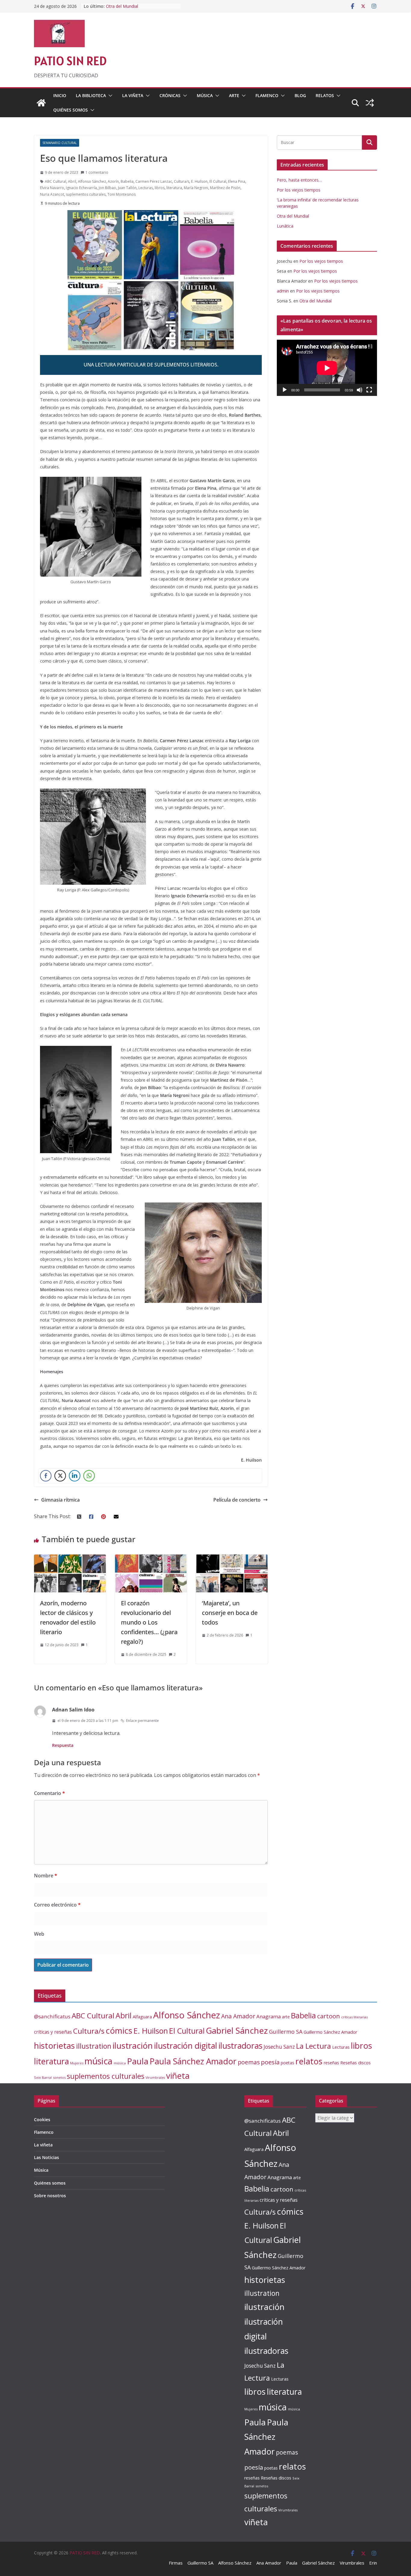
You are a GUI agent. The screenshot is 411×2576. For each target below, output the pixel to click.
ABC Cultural (56, 181)
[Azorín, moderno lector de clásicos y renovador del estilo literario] (70, 1559)
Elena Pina (237, 181)
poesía (270, 2062)
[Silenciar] (360, 390)
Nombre (46, 1876)
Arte (234, 95)
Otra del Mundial (293, 216)
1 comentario (97, 172)
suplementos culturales (86, 194)
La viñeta (133, 95)
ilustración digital (186, 2046)
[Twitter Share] (60, 1476)
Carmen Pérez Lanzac (154, 181)
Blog (300, 95)
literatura (174, 188)
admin (283, 291)
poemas (249, 2062)
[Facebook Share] (46, 1476)
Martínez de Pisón (225, 188)
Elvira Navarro (52, 188)
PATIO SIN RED (70, 61)
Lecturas (146, 188)
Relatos (325, 95)
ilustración (133, 2045)
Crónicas (170, 95)
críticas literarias (354, 2017)
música (99, 2061)
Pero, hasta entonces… (299, 180)
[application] (327, 368)
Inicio (60, 95)
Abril (72, 181)
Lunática (285, 226)
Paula (138, 2061)
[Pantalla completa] (369, 390)
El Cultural (218, 181)
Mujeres (77, 2063)
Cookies (42, 2120)
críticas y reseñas (53, 2032)
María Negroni (196, 188)
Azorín (113, 181)
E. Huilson (199, 181)
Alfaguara (142, 2017)
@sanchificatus (52, 2016)
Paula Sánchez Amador (193, 2061)
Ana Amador (238, 2016)
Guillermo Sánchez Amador (331, 2032)
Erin (373, 2563)
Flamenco (267, 95)
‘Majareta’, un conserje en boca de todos (230, 1613)
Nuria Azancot (52, 194)
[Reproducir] (285, 390)
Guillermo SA (286, 2032)
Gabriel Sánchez (237, 2030)
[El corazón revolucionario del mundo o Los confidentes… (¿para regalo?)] (151, 1559)
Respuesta (63, 1745)
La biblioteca (91, 95)
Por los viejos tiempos (299, 190)
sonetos (59, 2077)
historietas (54, 2046)
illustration (94, 2046)
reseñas (331, 2063)
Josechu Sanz (279, 2047)
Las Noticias (46, 2157)
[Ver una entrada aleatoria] (370, 103)
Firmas (176, 2563)
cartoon (329, 2016)
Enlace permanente (142, 1721)
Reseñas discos (355, 2063)
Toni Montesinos (122, 194)
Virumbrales (155, 2078)
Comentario (49, 1793)
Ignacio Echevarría (81, 188)
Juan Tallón (127, 188)
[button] (109, 96)
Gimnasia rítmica (60, 1500)
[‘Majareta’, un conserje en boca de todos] (232, 1559)
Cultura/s (182, 181)
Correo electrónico (57, 1905)
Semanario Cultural (60, 143)
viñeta (178, 2076)
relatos (309, 2061)
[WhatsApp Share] (89, 1476)
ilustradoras (240, 2046)
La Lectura (314, 2046)
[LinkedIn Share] (75, 1476)
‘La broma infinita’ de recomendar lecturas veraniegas (139, 9)
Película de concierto (237, 1500)
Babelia (127, 181)
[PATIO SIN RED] (41, 103)
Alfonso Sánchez (92, 181)
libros (160, 188)
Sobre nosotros (50, 2196)
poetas (287, 2063)
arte (286, 2017)
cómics (119, 2031)
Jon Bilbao (107, 188)
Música (205, 95)
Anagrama (269, 2016)
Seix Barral (43, 2077)
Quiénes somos (71, 110)
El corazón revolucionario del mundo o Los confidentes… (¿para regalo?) (149, 1622)
